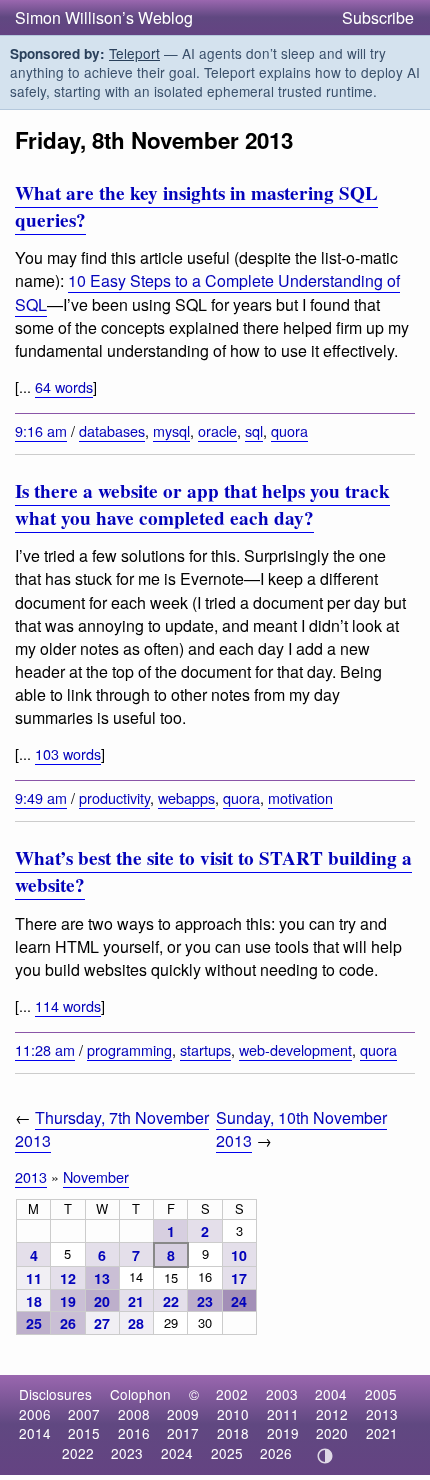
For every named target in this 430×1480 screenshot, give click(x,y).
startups (205, 1049)
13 (102, 1278)
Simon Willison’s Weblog (104, 17)
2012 (332, 1414)
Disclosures (55, 1394)
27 (102, 1323)
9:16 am (41, 430)
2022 (78, 1453)
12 (68, 1278)
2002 (232, 1394)
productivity (114, 797)
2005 (381, 1394)
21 (136, 1301)
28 (136, 1323)
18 (34, 1301)
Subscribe (378, 17)
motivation (300, 797)
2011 (283, 1414)
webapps (186, 797)
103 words (68, 753)
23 (205, 1301)
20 (102, 1301)
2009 (183, 1414)
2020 (332, 1433)
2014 (35, 1433)
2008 (134, 1414)
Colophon (140, 1394)
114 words (68, 1005)
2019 (283, 1433)
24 (239, 1301)
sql (254, 430)
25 (34, 1323)
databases (112, 430)
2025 (227, 1453)
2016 (134, 1433)
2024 (177, 1453)
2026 (276, 1453)
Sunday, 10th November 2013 (301, 1129)
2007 (84, 1414)
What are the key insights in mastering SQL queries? (196, 206)
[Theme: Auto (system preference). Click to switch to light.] (325, 1456)
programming (129, 1049)
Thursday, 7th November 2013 (112, 1129)
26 (68, 1323)
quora (289, 430)
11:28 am (45, 1049)
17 (239, 1278)
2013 (31, 1176)
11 (34, 1278)
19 (68, 1301)
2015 (84, 1433)
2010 (233, 1414)
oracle (217, 430)
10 (239, 1255)
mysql (171, 430)
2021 (382, 1433)
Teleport (134, 53)
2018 (233, 1433)
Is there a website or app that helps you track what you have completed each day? (202, 504)
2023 (127, 1453)
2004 (331, 1394)
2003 (282, 1394)
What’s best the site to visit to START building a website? (213, 871)
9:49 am (41, 797)
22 (171, 1301)
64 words (64, 386)
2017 (183, 1433)
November (96, 1176)
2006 (35, 1414)
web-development (295, 1049)
